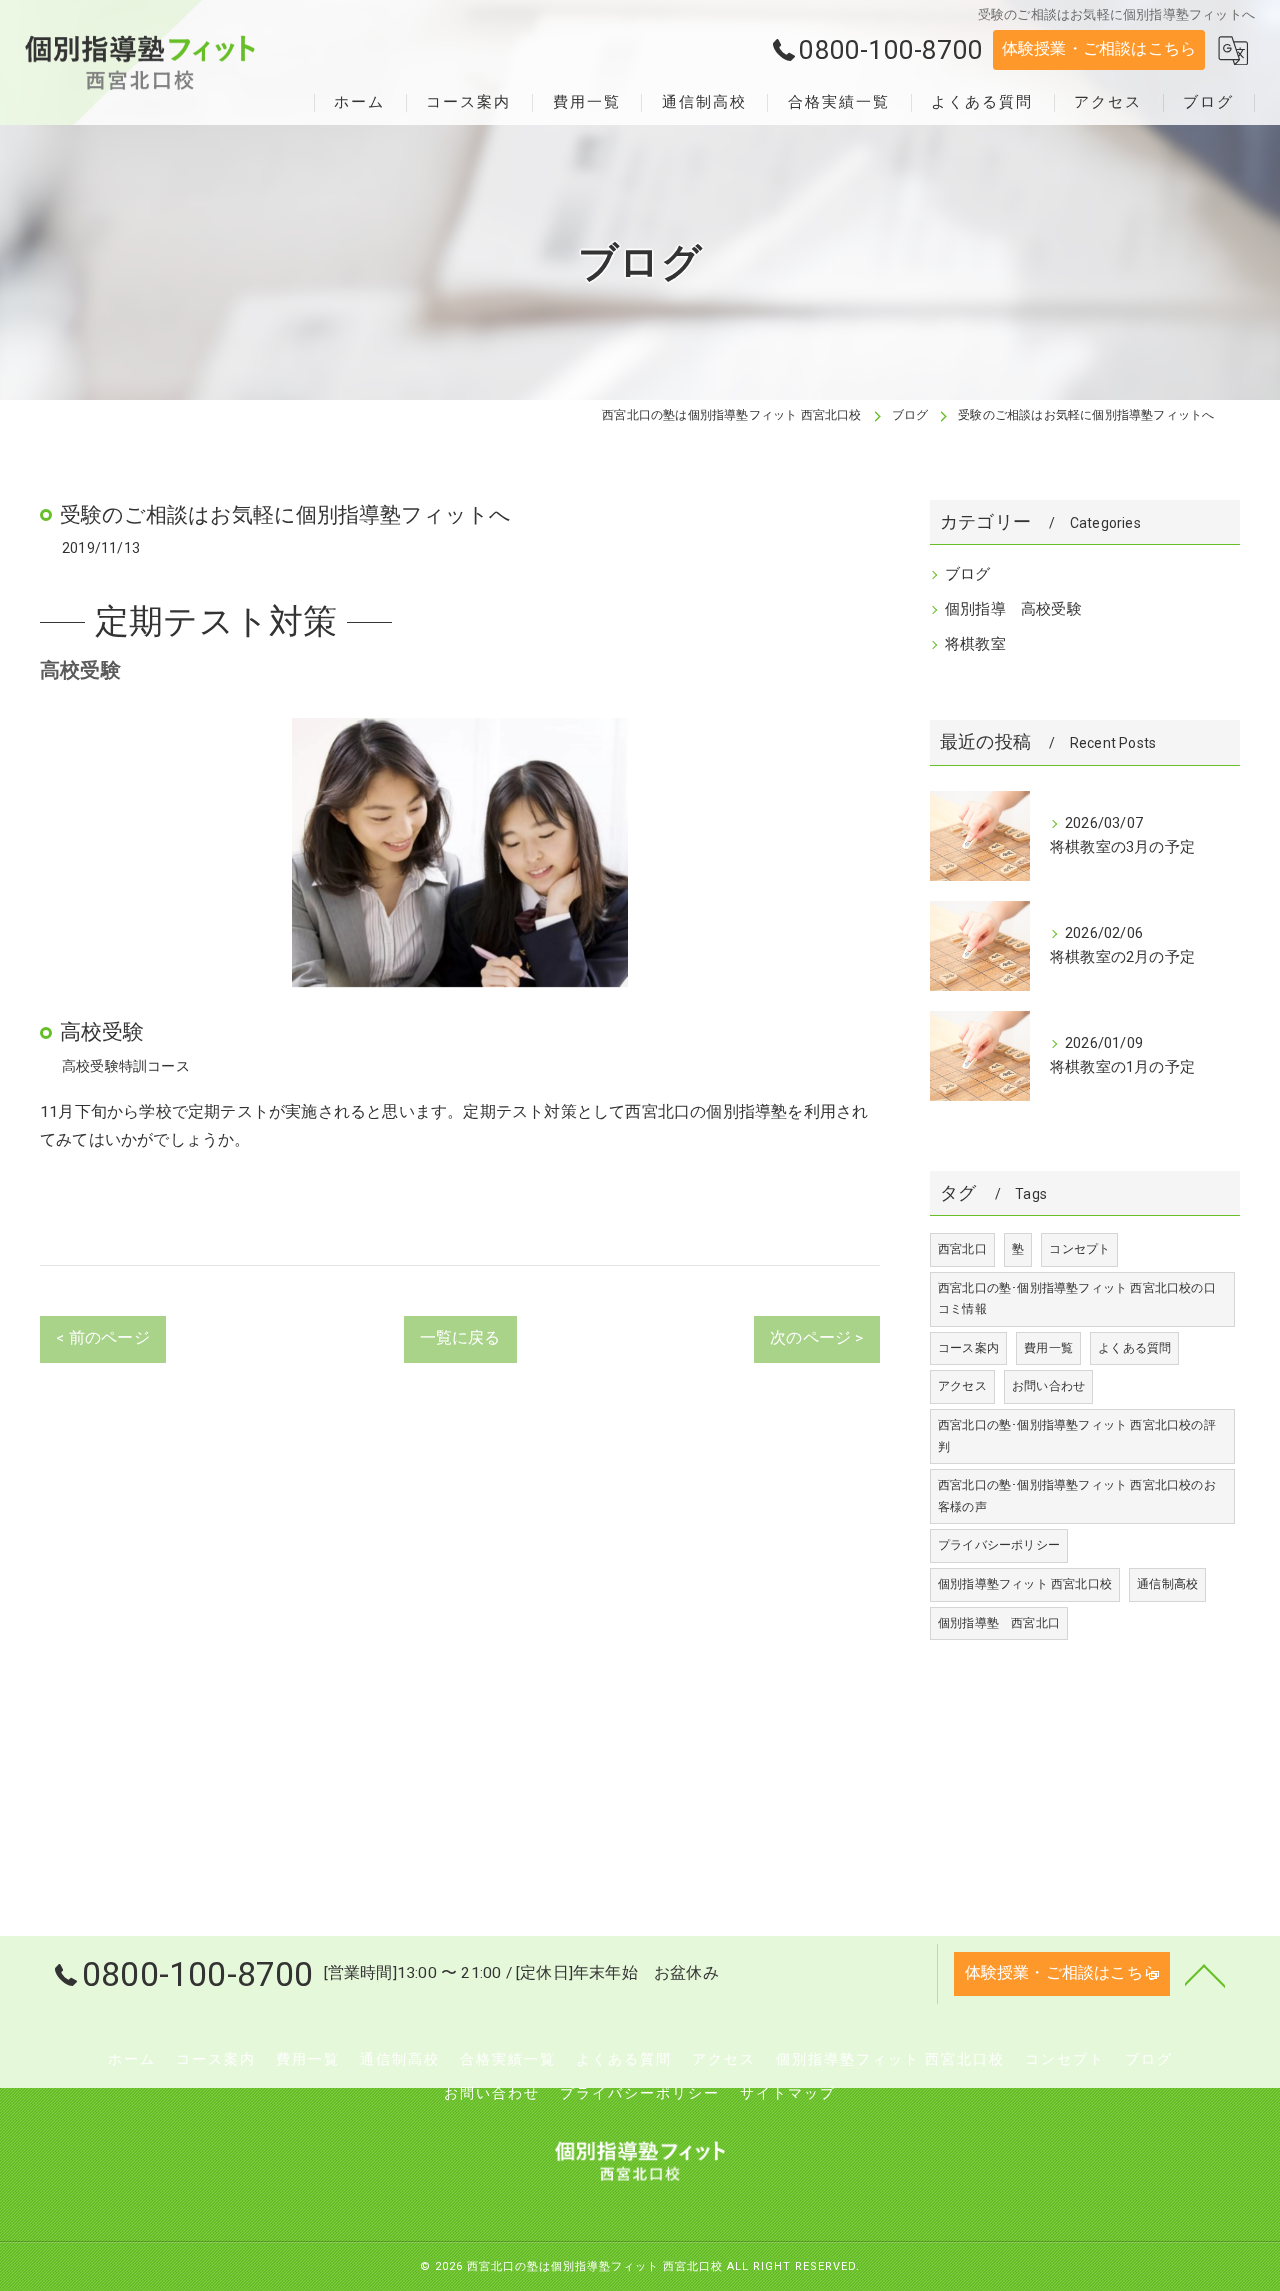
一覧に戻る (460, 1338)
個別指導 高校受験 (1013, 609)
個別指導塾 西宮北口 (999, 1623)
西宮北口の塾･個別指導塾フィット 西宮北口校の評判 (1077, 1436)
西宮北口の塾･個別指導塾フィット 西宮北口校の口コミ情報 (1077, 1299)
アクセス (962, 1386)
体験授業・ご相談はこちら (1099, 49)
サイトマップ (788, 2093)
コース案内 (968, 1348)
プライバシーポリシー (999, 1545)
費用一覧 (1048, 1348)
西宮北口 (962, 1249)
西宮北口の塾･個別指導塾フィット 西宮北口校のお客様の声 (1077, 1496)
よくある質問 (1134, 1348)
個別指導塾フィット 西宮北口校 (1025, 1584)
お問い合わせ (1048, 1386)
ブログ (968, 574)
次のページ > (816, 1338)
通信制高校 (1167, 1584)
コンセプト (1079, 1249)
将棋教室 (975, 644)
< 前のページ (102, 1338)
